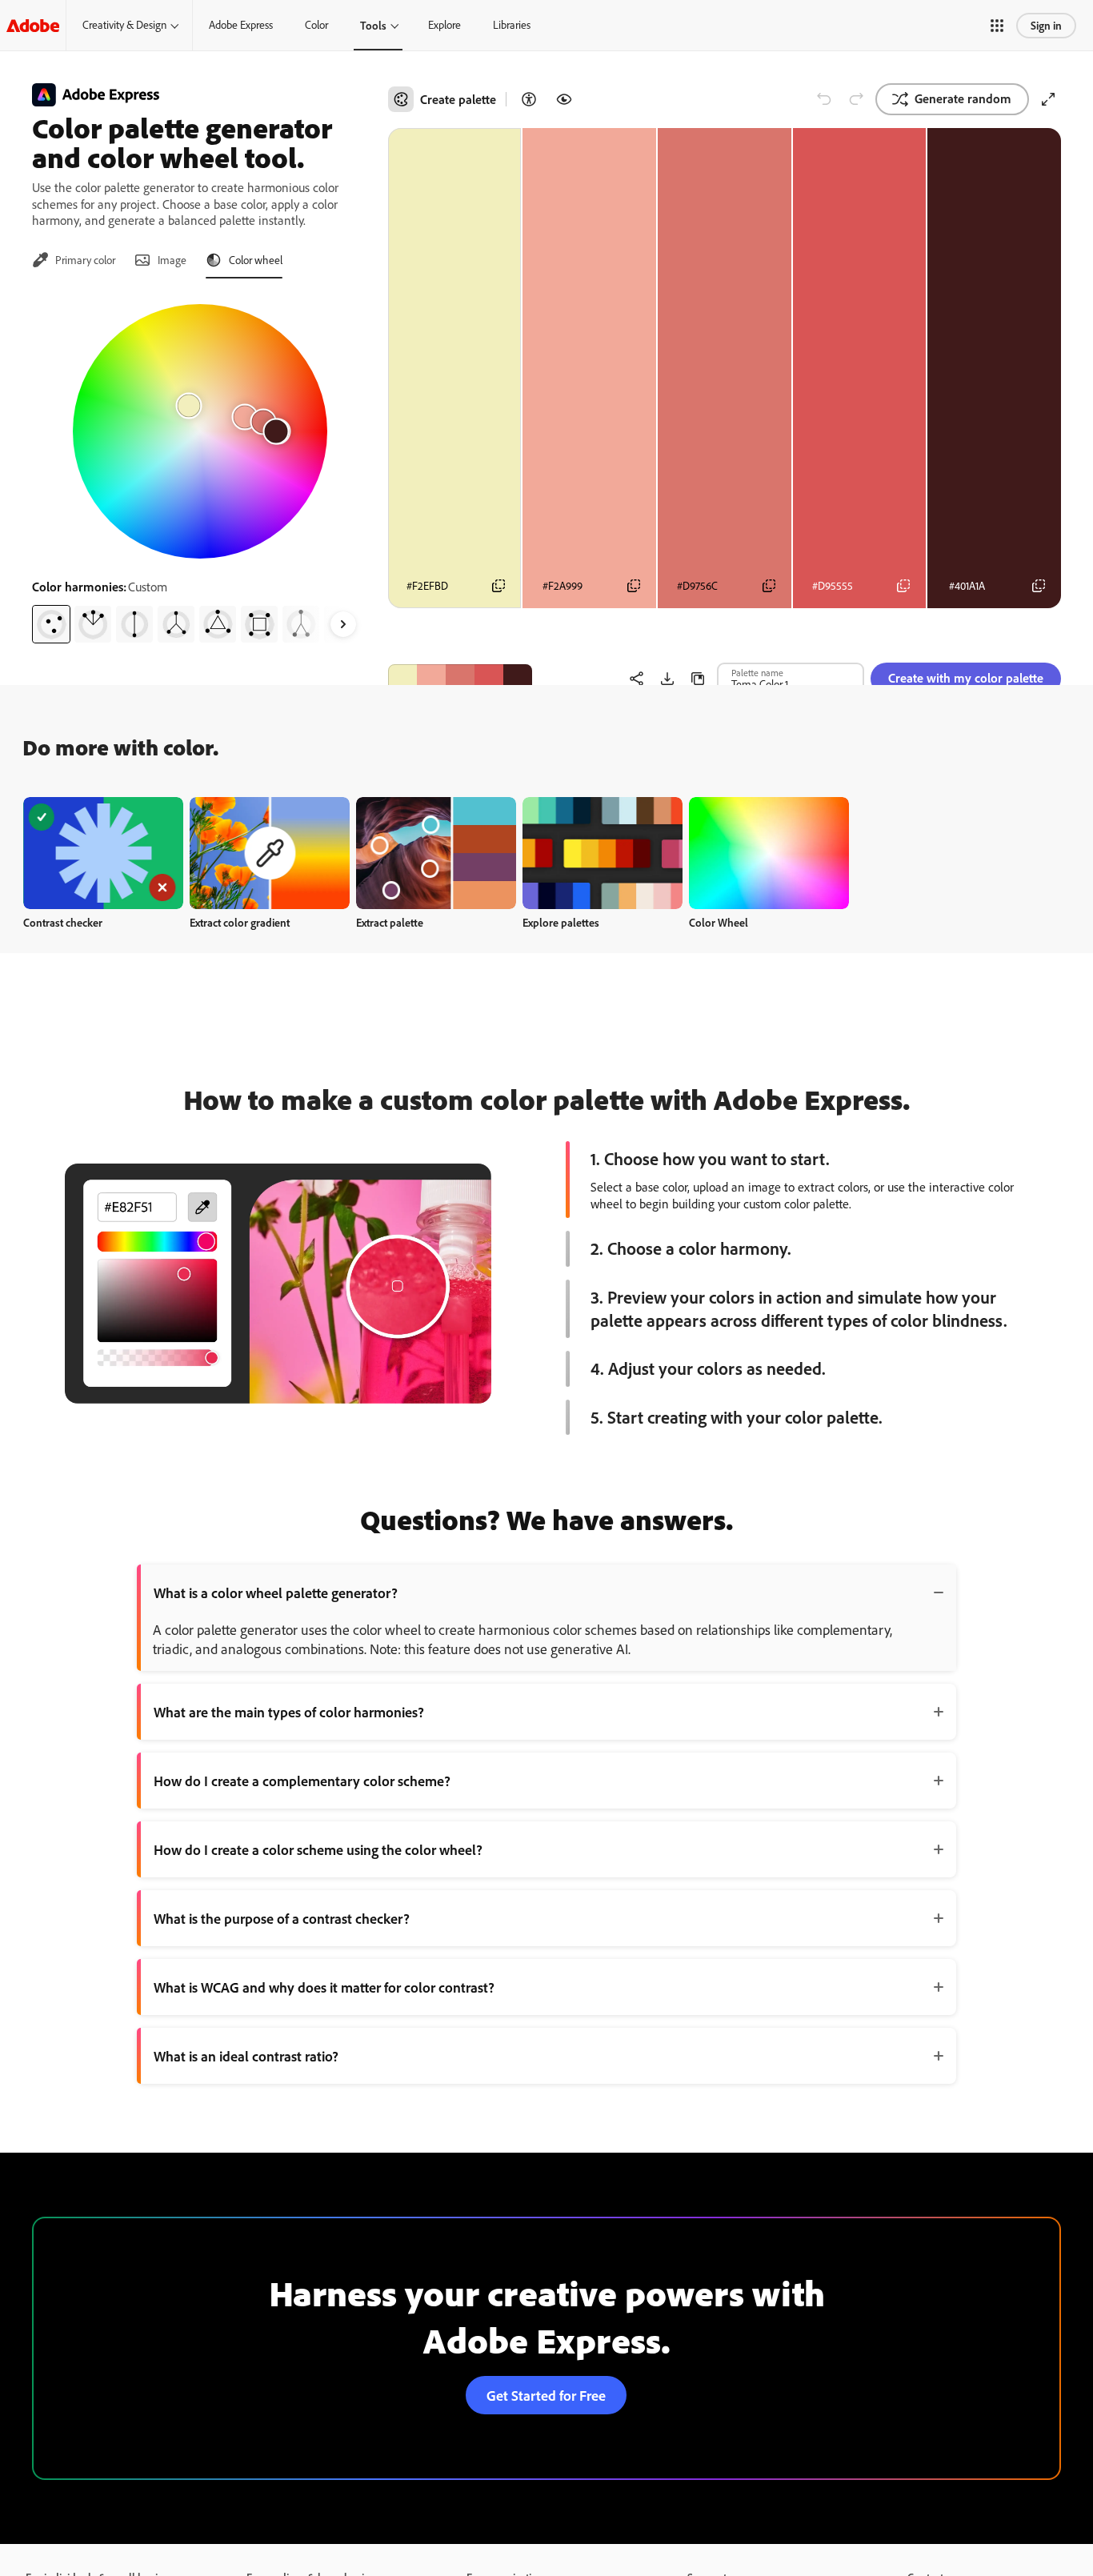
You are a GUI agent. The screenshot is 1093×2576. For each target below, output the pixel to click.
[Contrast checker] (529, 99)
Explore (444, 25)
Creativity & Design (124, 25)
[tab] (74, 260)
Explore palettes (561, 922)
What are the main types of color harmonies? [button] (289, 1712)
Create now (104, 853)
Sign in (1046, 25)
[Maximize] (1048, 99)
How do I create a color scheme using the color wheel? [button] (318, 1849)
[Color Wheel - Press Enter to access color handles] (200, 431)
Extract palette (390, 922)
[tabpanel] (200, 467)
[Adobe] (33, 25)
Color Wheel (719, 922)
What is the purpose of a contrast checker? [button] (282, 1918)
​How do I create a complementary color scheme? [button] (302, 1781)
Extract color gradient (240, 922)
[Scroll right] (343, 624)
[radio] (51, 624)
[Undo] (824, 99)
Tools (373, 25)
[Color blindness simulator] (564, 99)
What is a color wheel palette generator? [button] (276, 1592)
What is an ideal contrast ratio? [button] (246, 2056)
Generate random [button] (963, 98)
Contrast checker (63, 922)
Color (316, 25)
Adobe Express (241, 25)
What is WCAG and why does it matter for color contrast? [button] (324, 1987)
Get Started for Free (546, 2395)
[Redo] (856, 99)
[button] (997, 26)
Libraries (512, 25)
